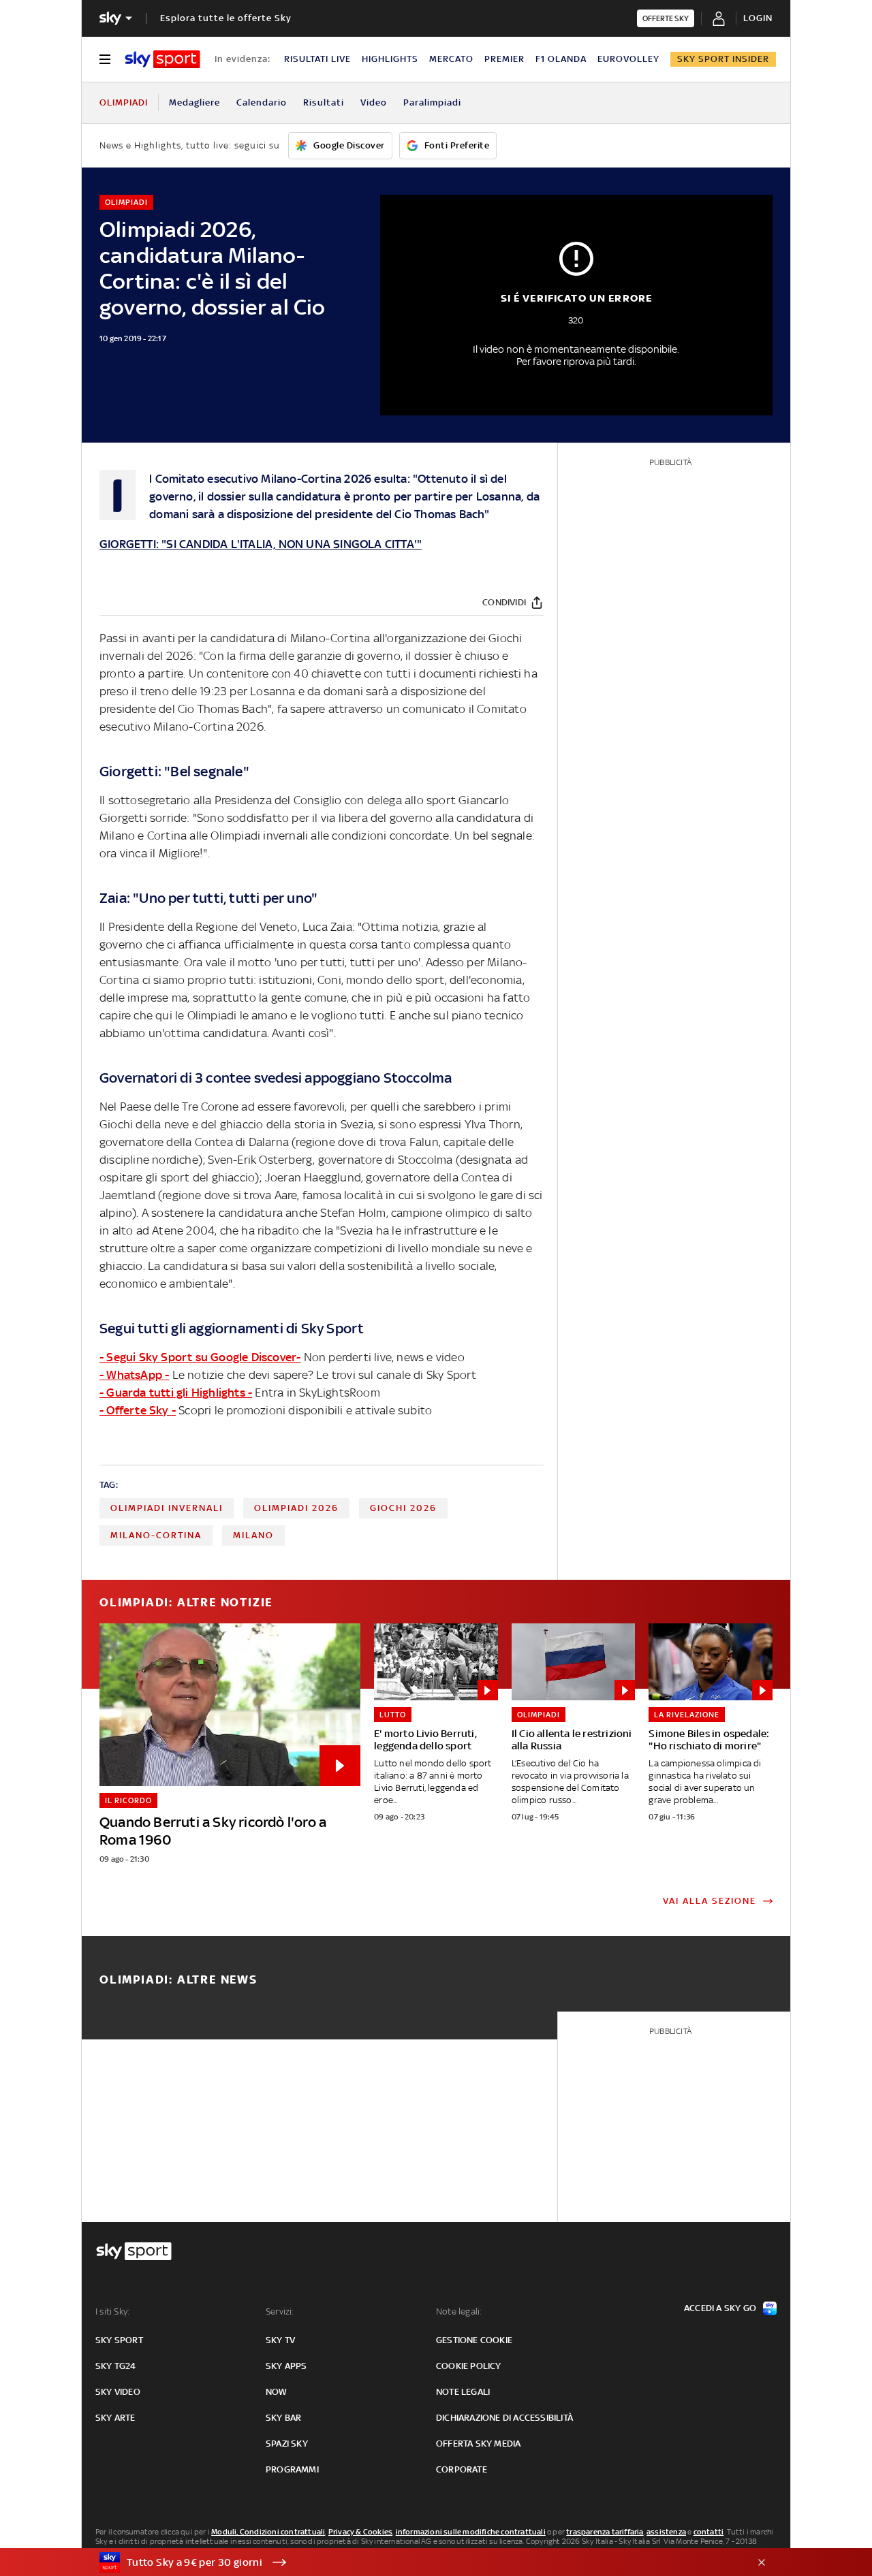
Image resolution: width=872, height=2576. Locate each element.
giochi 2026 (403, 1508)
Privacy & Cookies (360, 2532)
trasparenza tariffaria (605, 2532)
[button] (415, 2562)
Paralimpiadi (432, 102)
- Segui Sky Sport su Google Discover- (200, 1357)
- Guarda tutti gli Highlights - (176, 1393)
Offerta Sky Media (478, 2444)
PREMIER (504, 59)
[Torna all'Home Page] (162, 59)
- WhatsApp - (134, 1375)
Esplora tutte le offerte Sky (226, 18)
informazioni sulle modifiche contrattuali (471, 2532)
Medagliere (194, 102)
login (758, 18)
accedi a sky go (720, 2308)
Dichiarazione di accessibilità (504, 2418)
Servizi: (280, 2311)
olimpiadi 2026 (296, 1508)
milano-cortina (156, 1535)
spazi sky (287, 2444)
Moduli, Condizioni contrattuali (268, 2532)
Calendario (262, 102)
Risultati (324, 102)
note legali (463, 2392)
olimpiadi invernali (167, 1508)
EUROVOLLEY (628, 59)
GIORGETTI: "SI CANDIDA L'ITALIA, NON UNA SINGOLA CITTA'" (261, 544)
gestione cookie (474, 2340)
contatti (709, 2532)
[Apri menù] (105, 59)
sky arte (115, 2418)
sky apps (286, 2366)
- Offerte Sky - (138, 1410)
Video (374, 102)
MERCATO (451, 59)
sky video (118, 2392)
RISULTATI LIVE (317, 59)
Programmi (292, 2469)
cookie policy (469, 2366)
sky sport (119, 2340)
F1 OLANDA (561, 59)
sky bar (283, 2418)
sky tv (280, 2340)
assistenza (666, 2532)
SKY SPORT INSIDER (723, 59)
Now (277, 2392)
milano (253, 1535)
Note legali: (459, 2311)
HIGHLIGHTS (390, 59)
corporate (462, 2469)
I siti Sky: (112, 2311)
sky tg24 (116, 2366)
